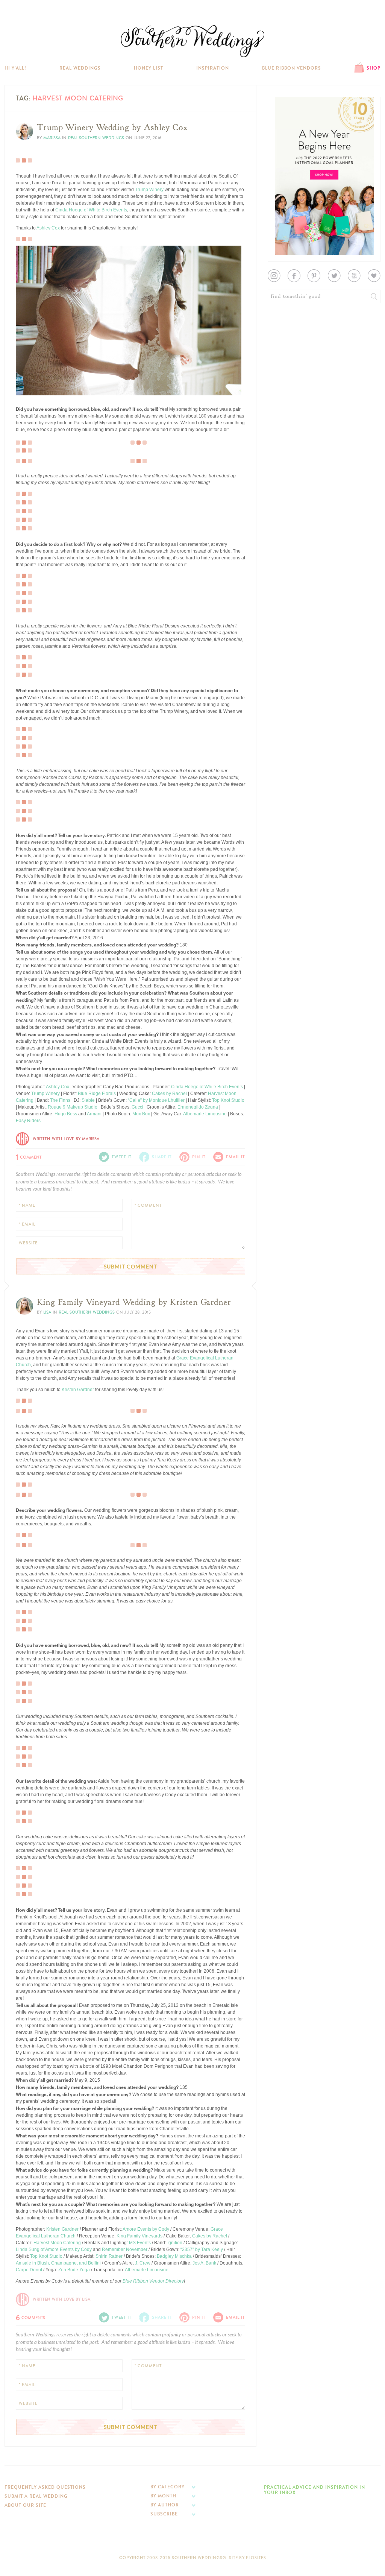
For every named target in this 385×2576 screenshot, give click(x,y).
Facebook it (33, 376)
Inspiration (213, 68)
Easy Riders (28, 1121)
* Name (27, 1205)
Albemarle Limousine (205, 1114)
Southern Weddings (192, 41)
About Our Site (25, 2505)
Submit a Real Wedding (36, 2496)
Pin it (26, 388)
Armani (94, 1114)
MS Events (140, 2243)
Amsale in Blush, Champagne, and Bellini (58, 2263)
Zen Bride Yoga (74, 2270)
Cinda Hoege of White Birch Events (91, 210)
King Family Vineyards (139, 2236)
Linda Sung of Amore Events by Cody (54, 2249)
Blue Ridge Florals (97, 1094)
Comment (29, 1156)
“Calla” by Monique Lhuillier (156, 1100)
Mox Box (141, 1114)
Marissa (52, 138)
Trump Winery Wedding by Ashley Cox (112, 128)
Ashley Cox (48, 228)
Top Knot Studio (228, 1100)
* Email (27, 1224)
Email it (236, 1157)
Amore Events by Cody (146, 2229)
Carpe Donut (29, 2270)
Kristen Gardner (78, 1390)
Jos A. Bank (204, 2263)
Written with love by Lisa (61, 2299)
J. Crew (143, 2263)
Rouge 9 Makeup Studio (73, 1107)
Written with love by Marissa (66, 1139)
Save (27, 370)
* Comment (148, 1205)
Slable (88, 1100)
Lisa (47, 1312)
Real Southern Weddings (96, 138)
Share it (162, 1157)
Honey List (149, 68)
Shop (374, 68)
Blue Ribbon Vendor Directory (153, 2281)
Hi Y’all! (15, 68)
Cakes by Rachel (169, 1094)
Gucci (137, 1107)
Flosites (256, 2558)
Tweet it (29, 382)
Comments (30, 2317)
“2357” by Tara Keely (202, 2249)
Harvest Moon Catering (57, 2243)
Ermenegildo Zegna (198, 1107)
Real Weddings (80, 68)
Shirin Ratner (109, 2256)
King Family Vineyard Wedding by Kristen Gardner (134, 1302)
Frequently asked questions (45, 2487)
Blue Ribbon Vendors (292, 68)
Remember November (125, 2249)
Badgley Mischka (174, 2256)
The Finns (60, 1100)
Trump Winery (149, 190)
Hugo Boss (66, 1114)
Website (28, 1243)
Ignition (175, 2243)
